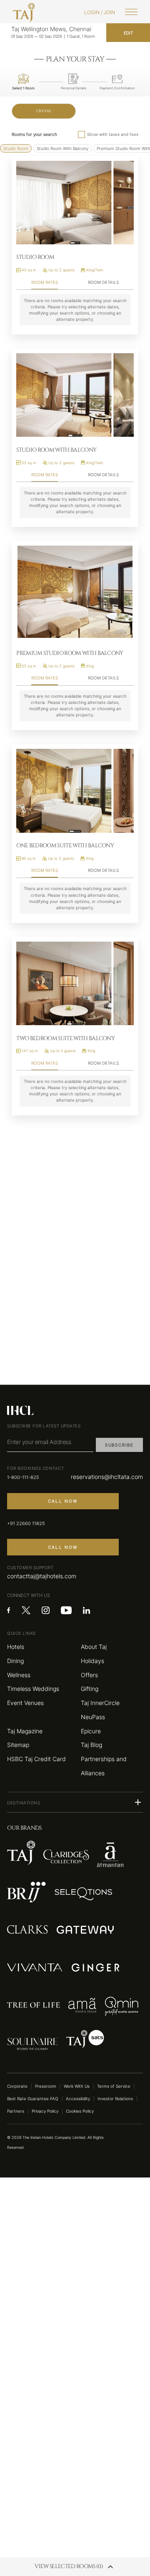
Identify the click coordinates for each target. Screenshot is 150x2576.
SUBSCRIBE (119, 1445)
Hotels (16, 1647)
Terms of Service (114, 2086)
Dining (15, 1661)
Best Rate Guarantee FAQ (33, 2099)
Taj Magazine (25, 1731)
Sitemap (18, 1745)
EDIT (128, 33)
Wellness (19, 1675)
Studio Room (16, 148)
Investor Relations (115, 2099)
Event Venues (25, 1703)
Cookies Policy (80, 2111)
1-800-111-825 (23, 1477)
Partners (16, 2111)
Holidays (92, 1661)
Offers (44, 111)
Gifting (90, 1689)
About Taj (94, 1647)
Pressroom (46, 2086)
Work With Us (77, 2086)
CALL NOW (63, 1501)
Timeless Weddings (33, 1689)
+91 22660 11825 (26, 1523)
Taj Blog (91, 1745)
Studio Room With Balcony (62, 148)
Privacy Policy (45, 2111)
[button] (75, 1802)
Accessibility (78, 2099)
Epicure (91, 1731)
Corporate (17, 2086)
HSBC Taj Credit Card (36, 1759)
